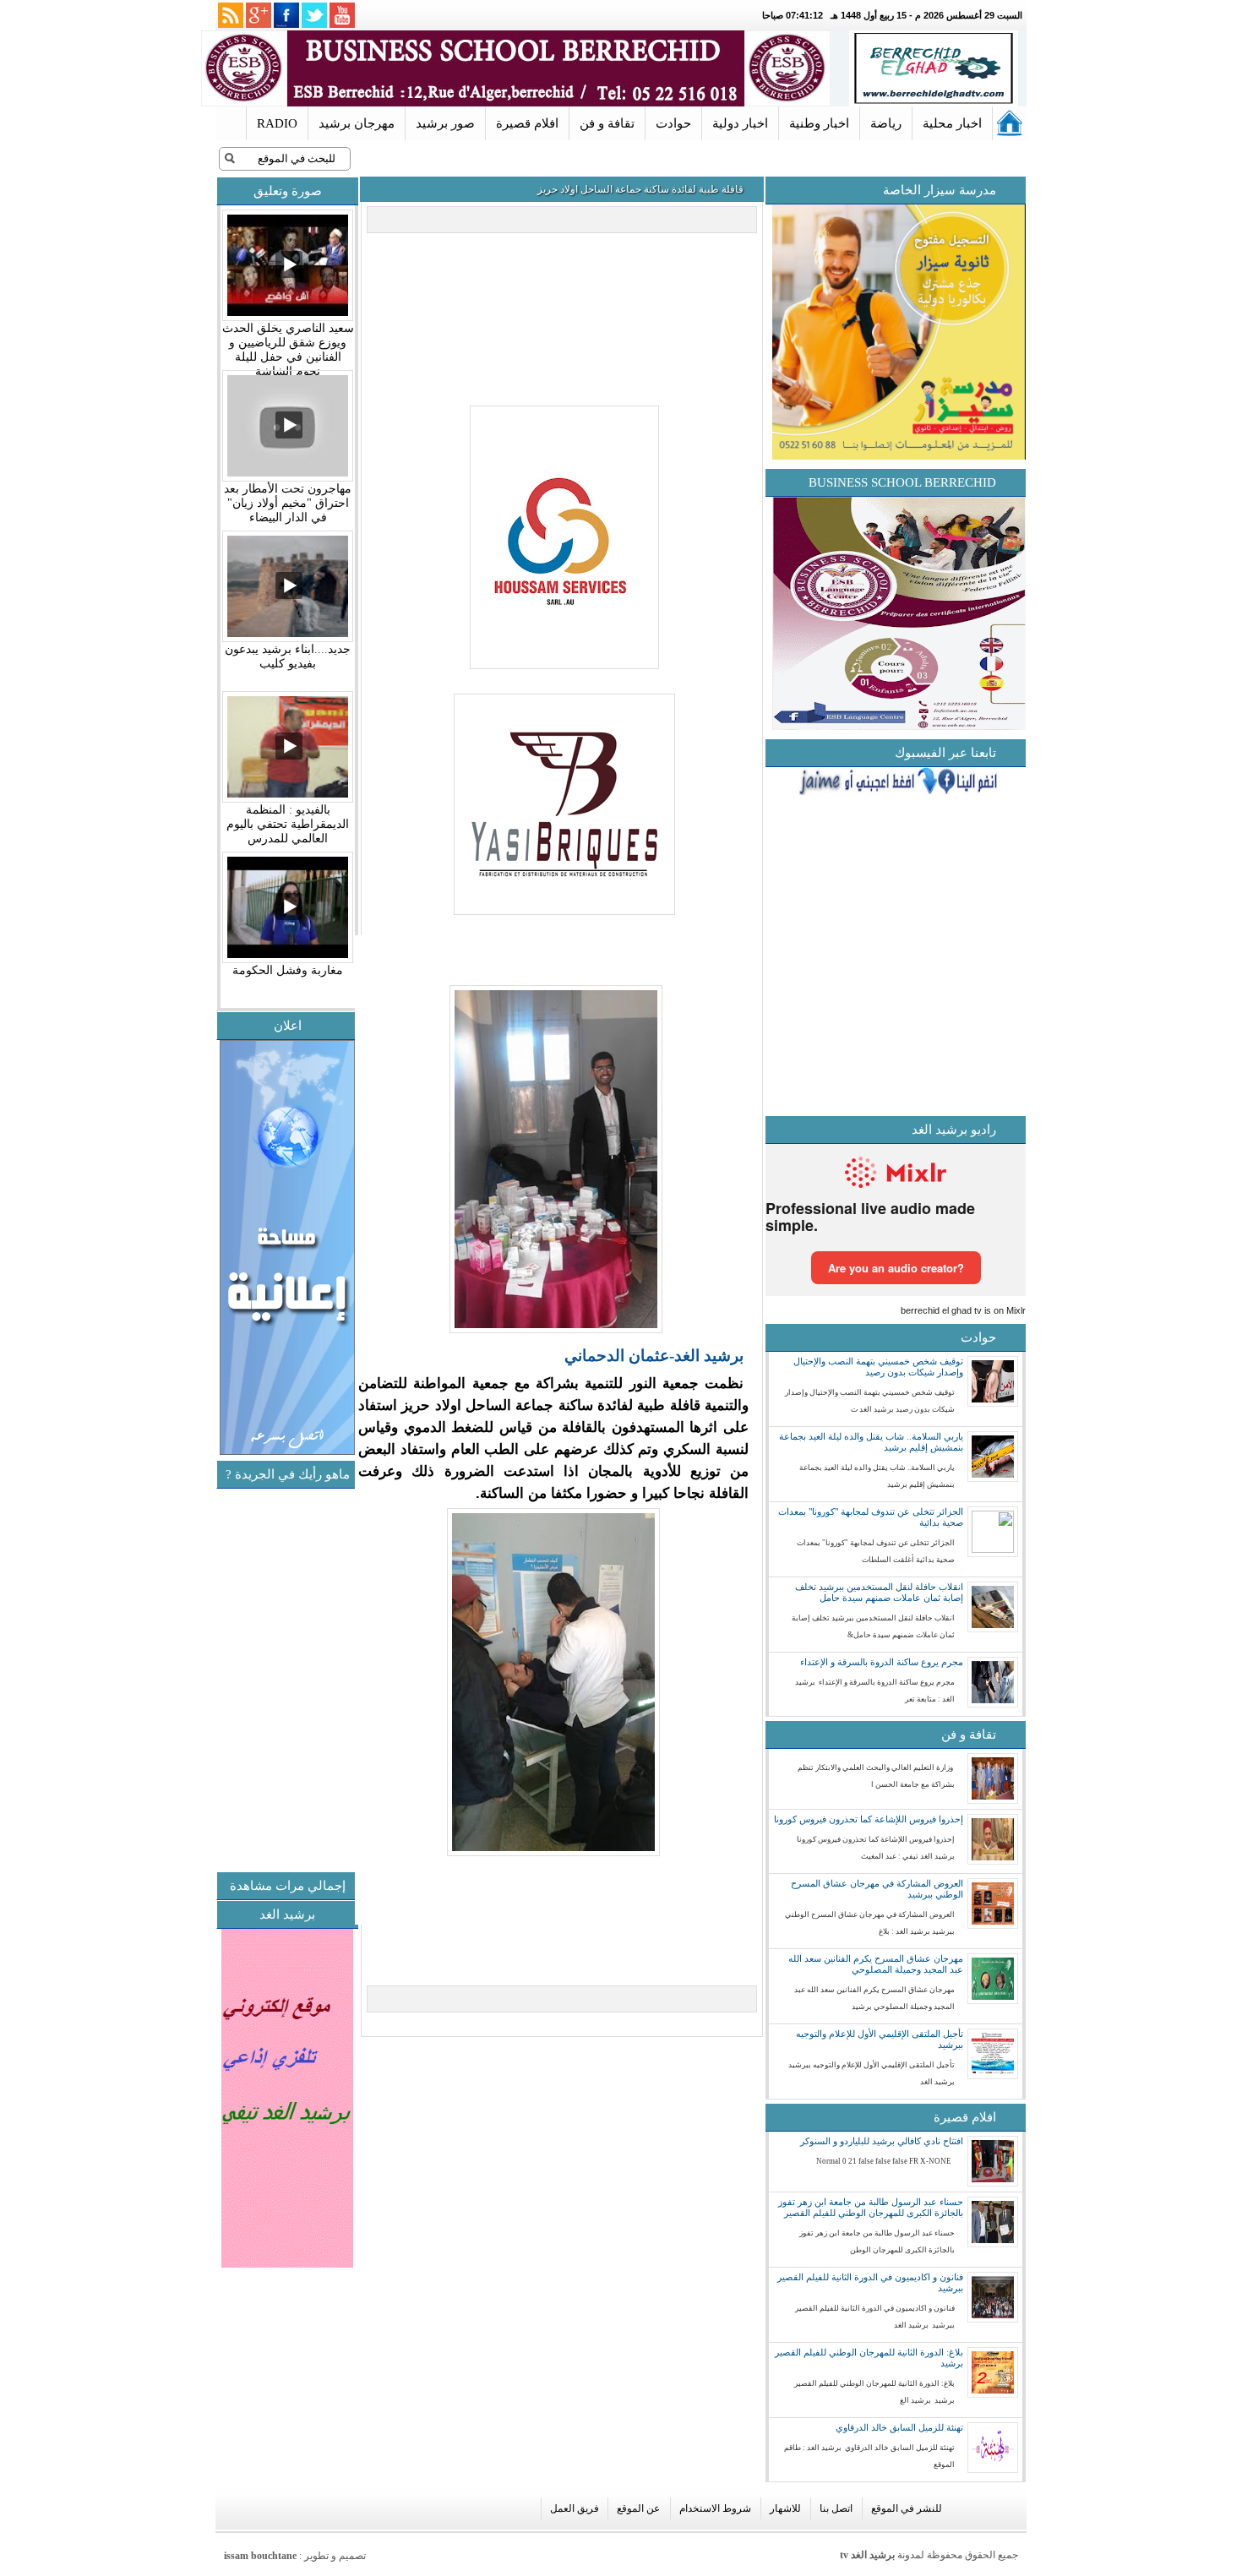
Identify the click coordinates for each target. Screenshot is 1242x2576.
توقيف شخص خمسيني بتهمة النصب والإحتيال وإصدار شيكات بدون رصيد (878, 1367)
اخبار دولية (740, 123)
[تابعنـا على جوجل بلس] (259, 15)
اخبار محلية (952, 123)
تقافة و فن (607, 123)
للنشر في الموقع (907, 2508)
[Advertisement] (216, 1748)
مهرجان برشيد (357, 123)
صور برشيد (445, 123)
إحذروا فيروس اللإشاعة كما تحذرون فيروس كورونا (869, 1819)
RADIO (277, 123)
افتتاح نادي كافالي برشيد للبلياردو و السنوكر (882, 2141)
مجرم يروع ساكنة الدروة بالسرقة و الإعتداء (882, 1662)
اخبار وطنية (819, 123)
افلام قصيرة (527, 123)
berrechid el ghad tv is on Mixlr (963, 1310)
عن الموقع (638, 2508)
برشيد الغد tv (867, 2555)
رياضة (886, 123)
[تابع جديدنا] (231, 15)
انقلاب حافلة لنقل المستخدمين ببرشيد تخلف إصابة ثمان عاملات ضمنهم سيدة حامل (879, 1592)
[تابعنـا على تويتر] (314, 15)
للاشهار (785, 2508)
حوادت (673, 123)
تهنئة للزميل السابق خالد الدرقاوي (899, 2427)
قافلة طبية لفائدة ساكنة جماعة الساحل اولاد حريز (640, 189)
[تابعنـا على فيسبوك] (286, 15)
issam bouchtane (260, 2556)
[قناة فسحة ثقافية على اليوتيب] (342, 15)
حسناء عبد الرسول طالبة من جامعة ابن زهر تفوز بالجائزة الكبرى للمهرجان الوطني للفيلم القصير (871, 2207)
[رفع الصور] (562, 670)
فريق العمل (575, 2508)
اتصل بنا (836, 2508)
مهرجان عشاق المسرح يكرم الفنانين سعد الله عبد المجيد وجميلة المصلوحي (876, 1964)
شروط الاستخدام (715, 2508)
